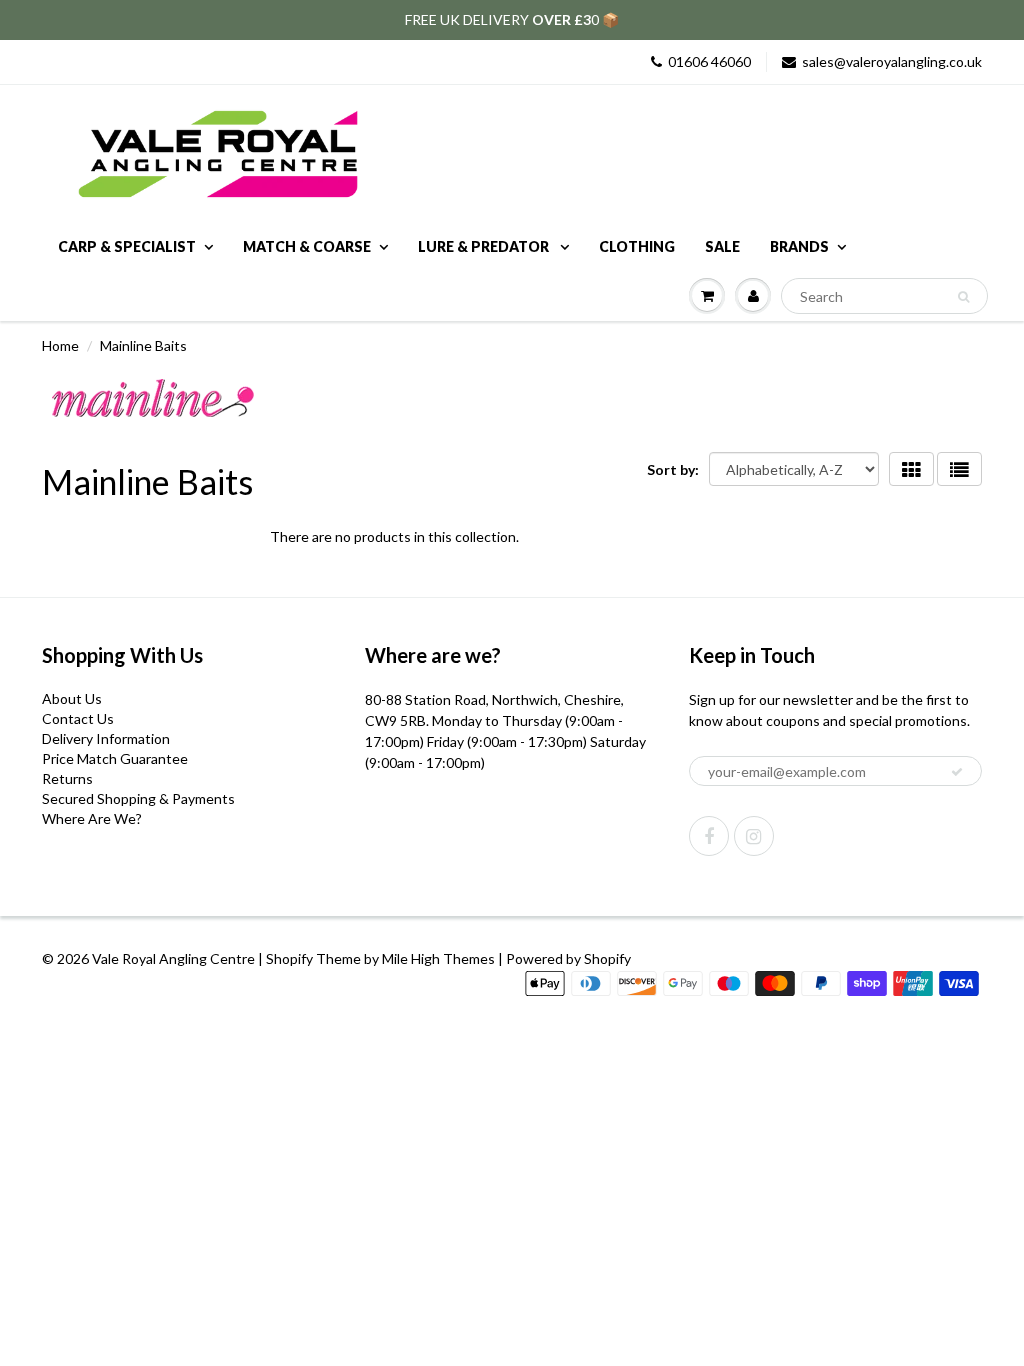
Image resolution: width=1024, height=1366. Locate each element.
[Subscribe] (957, 772)
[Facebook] (709, 836)
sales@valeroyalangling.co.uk (892, 61)
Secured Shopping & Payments (138, 798)
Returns (67, 778)
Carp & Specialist (127, 246)
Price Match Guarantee (115, 758)
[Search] (963, 297)
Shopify (289, 958)
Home (60, 345)
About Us (72, 698)
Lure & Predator (485, 246)
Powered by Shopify (568, 958)
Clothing (637, 246)
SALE (722, 246)
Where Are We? (92, 818)
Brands (799, 246)
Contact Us (78, 718)
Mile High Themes (438, 958)
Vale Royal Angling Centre (173, 958)
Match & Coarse (307, 246)
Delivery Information (106, 738)
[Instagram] (754, 836)
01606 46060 (709, 61)
